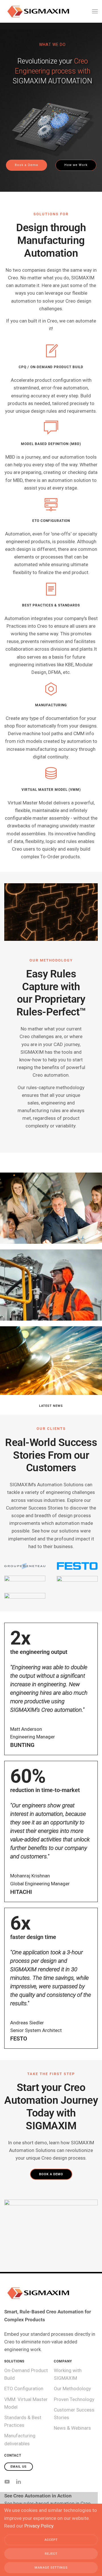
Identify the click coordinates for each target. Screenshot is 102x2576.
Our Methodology (72, 2389)
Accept (51, 2540)
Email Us (19, 2467)
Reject (51, 2554)
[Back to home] (38, 11)
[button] (95, 11)
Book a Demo (51, 2174)
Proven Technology (74, 2399)
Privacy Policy (39, 2526)
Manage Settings (51, 2568)
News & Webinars (72, 2428)
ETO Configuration (24, 2389)
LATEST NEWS (51, 1406)
